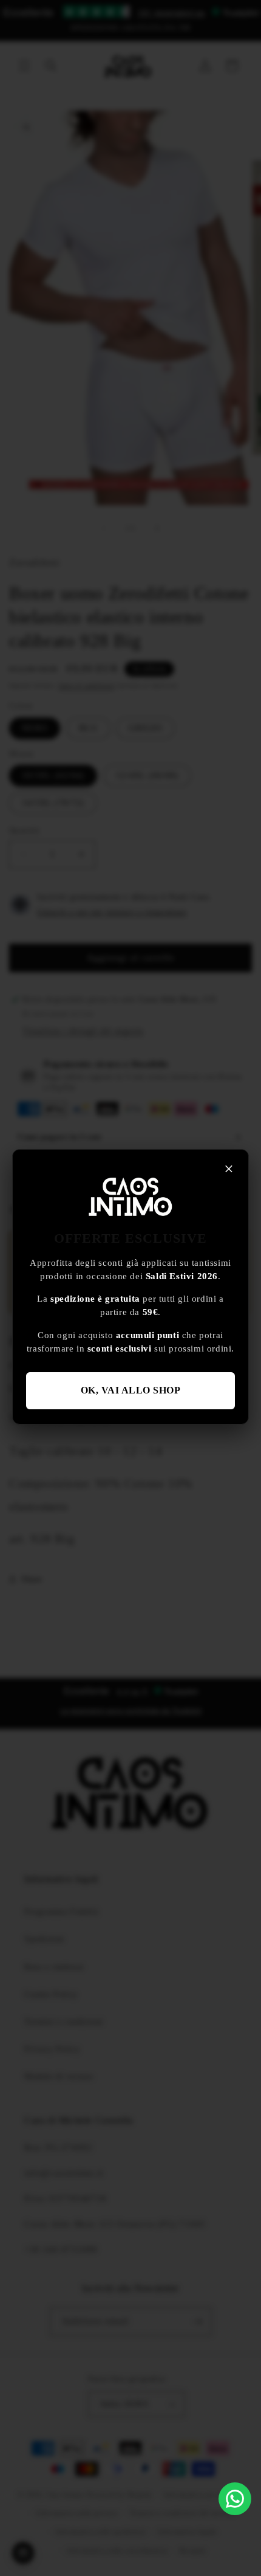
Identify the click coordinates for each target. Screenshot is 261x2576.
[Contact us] (235, 2499)
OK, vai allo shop (131, 1390)
